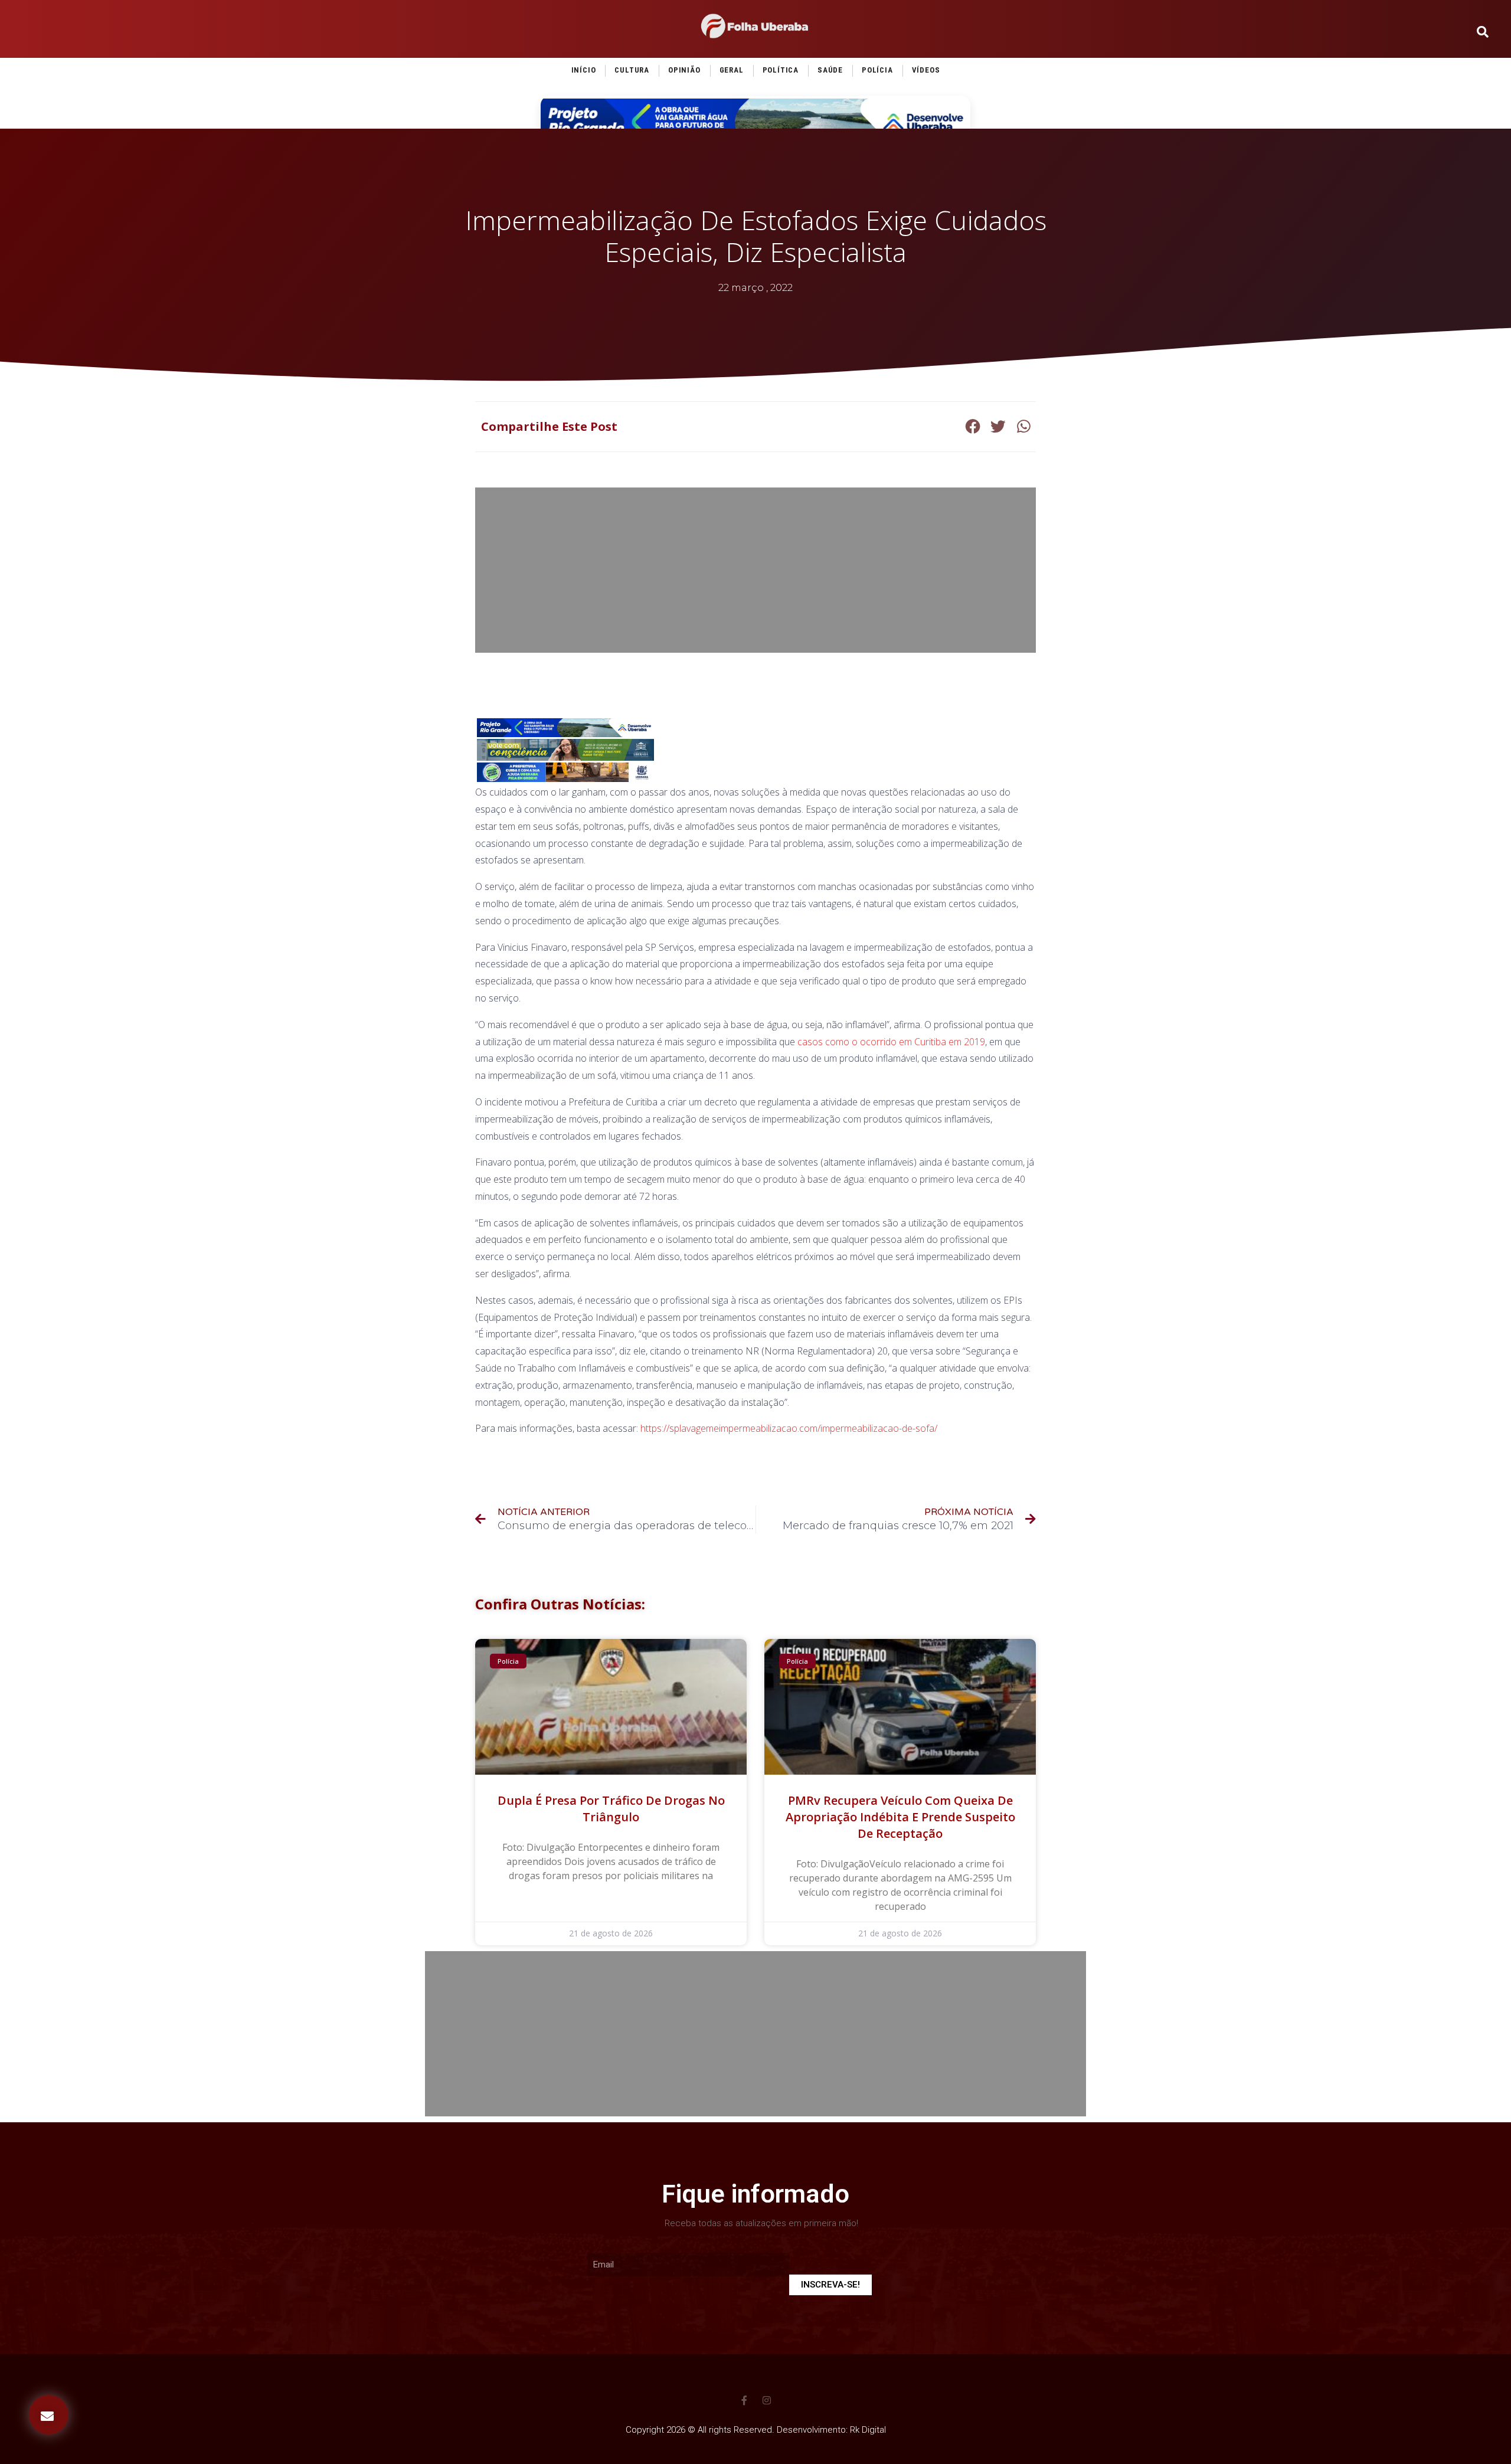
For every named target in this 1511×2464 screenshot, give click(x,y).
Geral (732, 70)
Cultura (632, 70)
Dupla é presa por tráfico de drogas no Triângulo (611, 1809)
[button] (49, 2415)
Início (584, 70)
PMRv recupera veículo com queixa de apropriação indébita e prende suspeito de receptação (900, 1817)
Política (781, 70)
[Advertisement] (755, 570)
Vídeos (926, 70)
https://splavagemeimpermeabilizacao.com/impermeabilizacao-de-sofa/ (789, 1428)
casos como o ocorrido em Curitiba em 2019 (891, 1042)
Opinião (684, 70)
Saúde (830, 70)
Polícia (877, 70)
